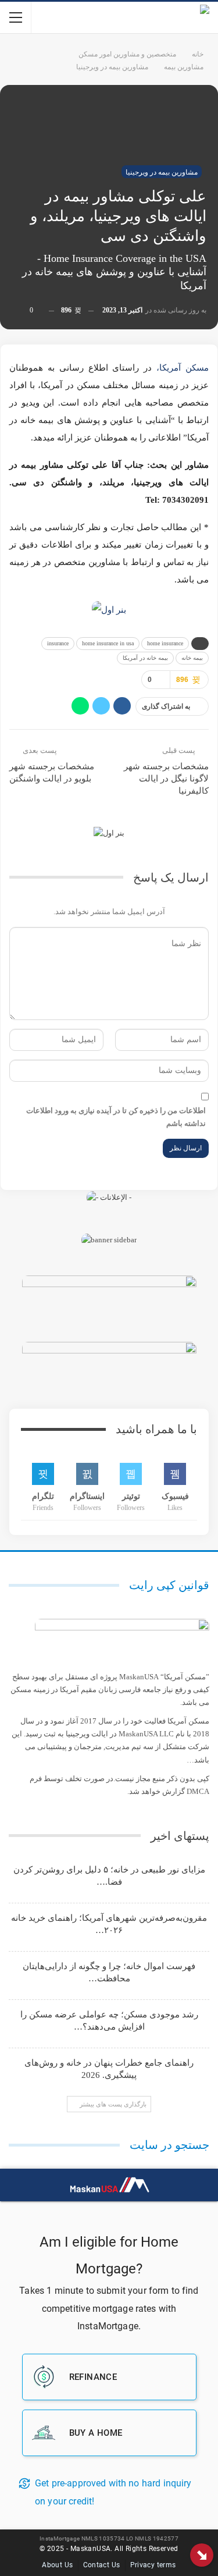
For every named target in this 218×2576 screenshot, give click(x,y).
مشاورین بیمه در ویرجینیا (162, 172)
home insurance (165, 643)
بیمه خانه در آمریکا (145, 658)
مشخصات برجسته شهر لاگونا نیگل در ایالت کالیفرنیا (166, 779)
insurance (58, 643)
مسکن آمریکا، (183, 368)
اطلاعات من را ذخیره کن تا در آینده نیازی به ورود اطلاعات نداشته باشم (116, 1117)
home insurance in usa (108, 643)
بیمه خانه (192, 658)
